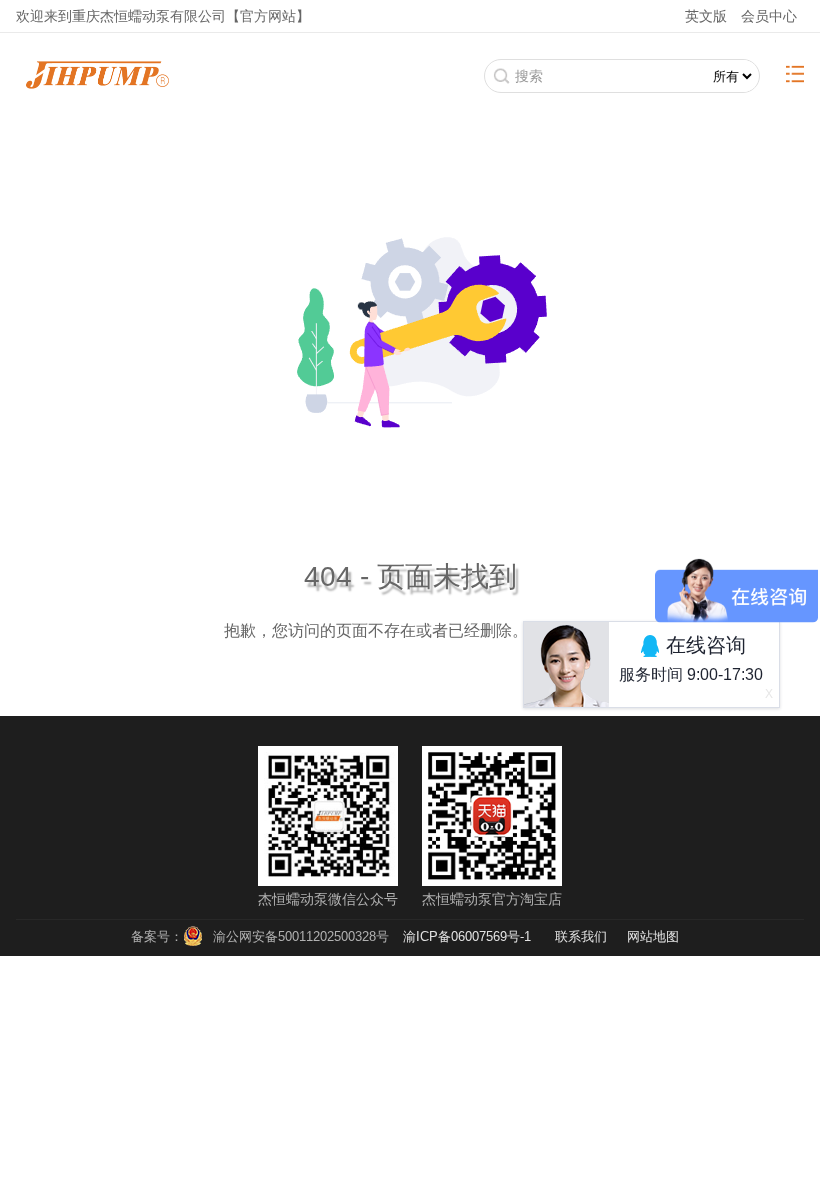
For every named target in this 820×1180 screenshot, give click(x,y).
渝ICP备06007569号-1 (467, 936)
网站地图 (653, 936)
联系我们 (581, 936)
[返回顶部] (759, 1101)
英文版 (706, 16)
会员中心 (769, 16)
